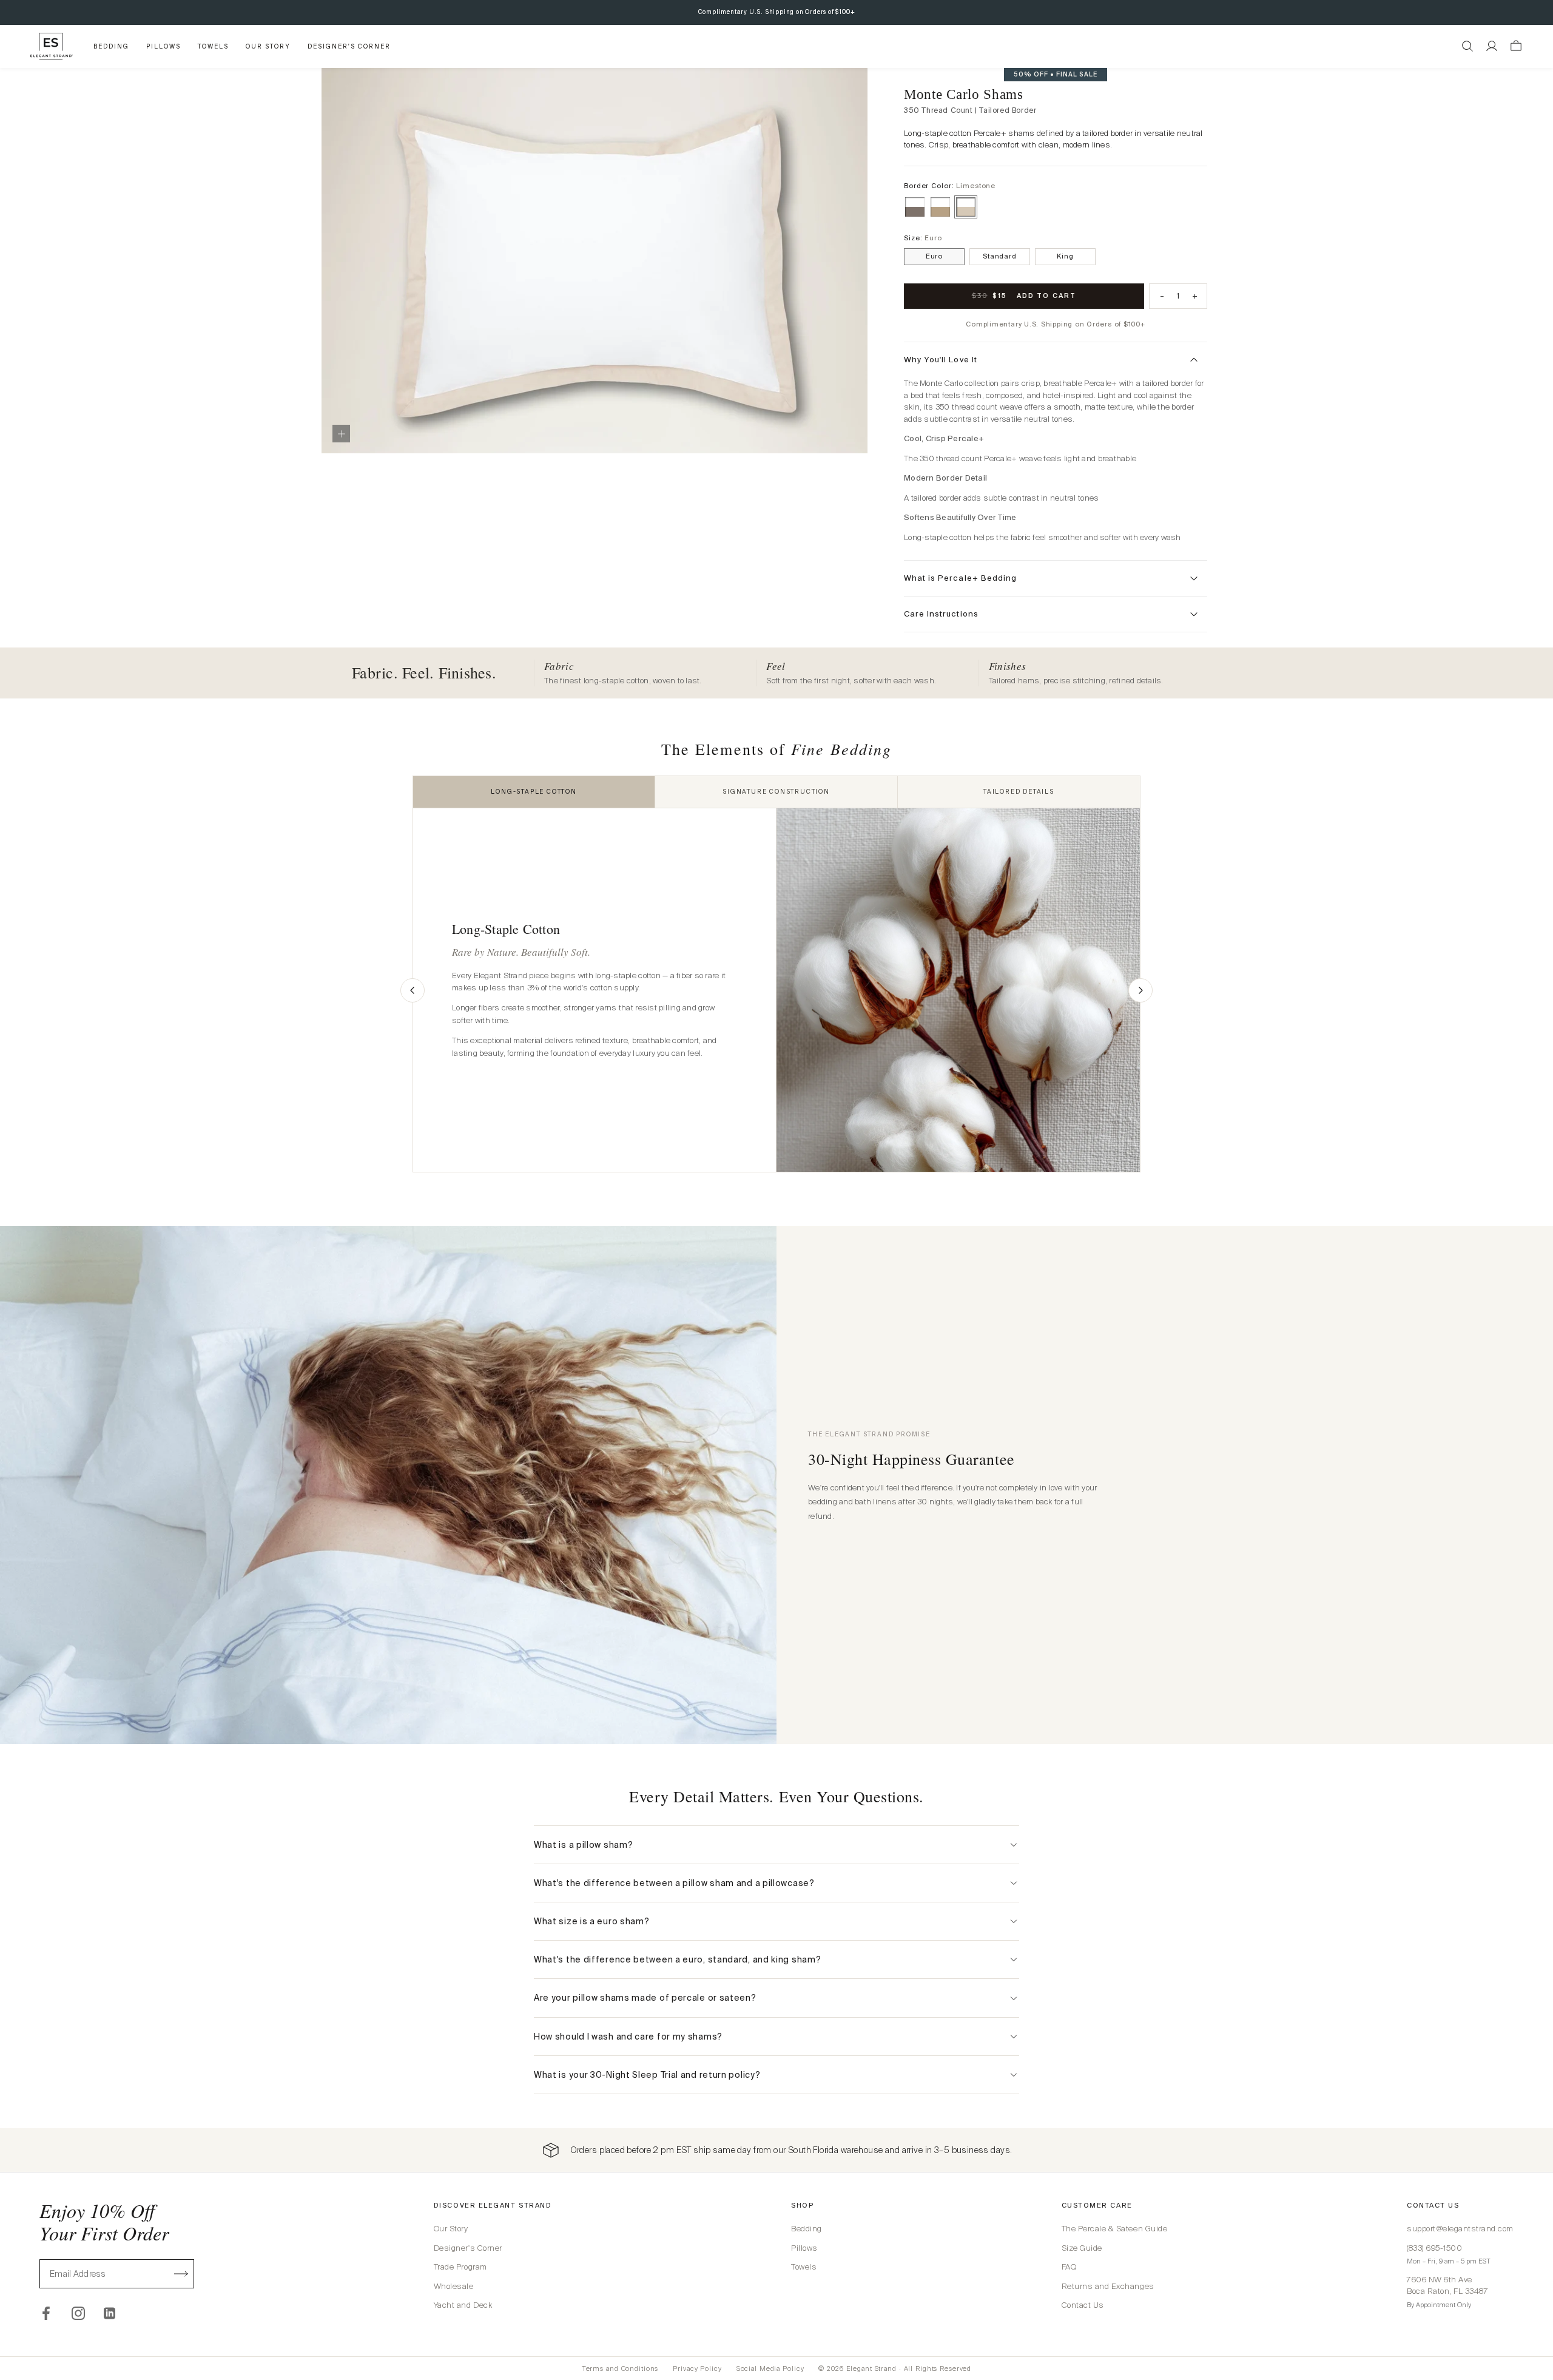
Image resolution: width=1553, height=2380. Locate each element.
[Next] (1140, 990)
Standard (1000, 256)
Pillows (804, 2248)
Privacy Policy (697, 2368)
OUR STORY (268, 46)
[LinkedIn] (110, 2313)
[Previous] (413, 990)
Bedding (807, 2229)
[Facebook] (46, 2313)
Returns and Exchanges (1108, 2286)
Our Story (451, 2229)
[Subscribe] (181, 2274)
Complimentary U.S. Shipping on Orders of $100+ (777, 12)
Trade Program (460, 2267)
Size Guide (1082, 2248)
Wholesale (454, 2286)
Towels (804, 2267)
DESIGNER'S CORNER (349, 46)
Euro (935, 256)
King (1065, 256)
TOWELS (213, 46)
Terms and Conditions (620, 2368)
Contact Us (1083, 2305)
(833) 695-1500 (1434, 2248)
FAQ (1069, 2267)
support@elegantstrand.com (1460, 2229)
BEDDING (111, 46)
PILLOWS (163, 46)
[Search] (1467, 46)
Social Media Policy (770, 2368)
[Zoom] (341, 434)
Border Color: (950, 186)
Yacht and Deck (463, 2305)
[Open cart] (1516, 46)
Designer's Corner (468, 2248)
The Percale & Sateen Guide (1115, 2229)
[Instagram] (78, 2313)
